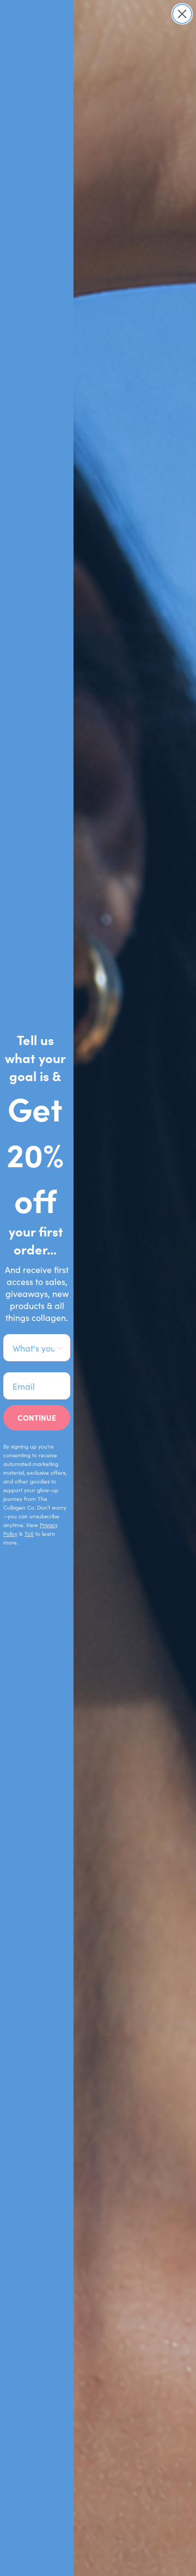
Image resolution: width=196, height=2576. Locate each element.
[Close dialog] (182, 14)
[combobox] (33, 1348)
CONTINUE (37, 1417)
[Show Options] (60, 1348)
